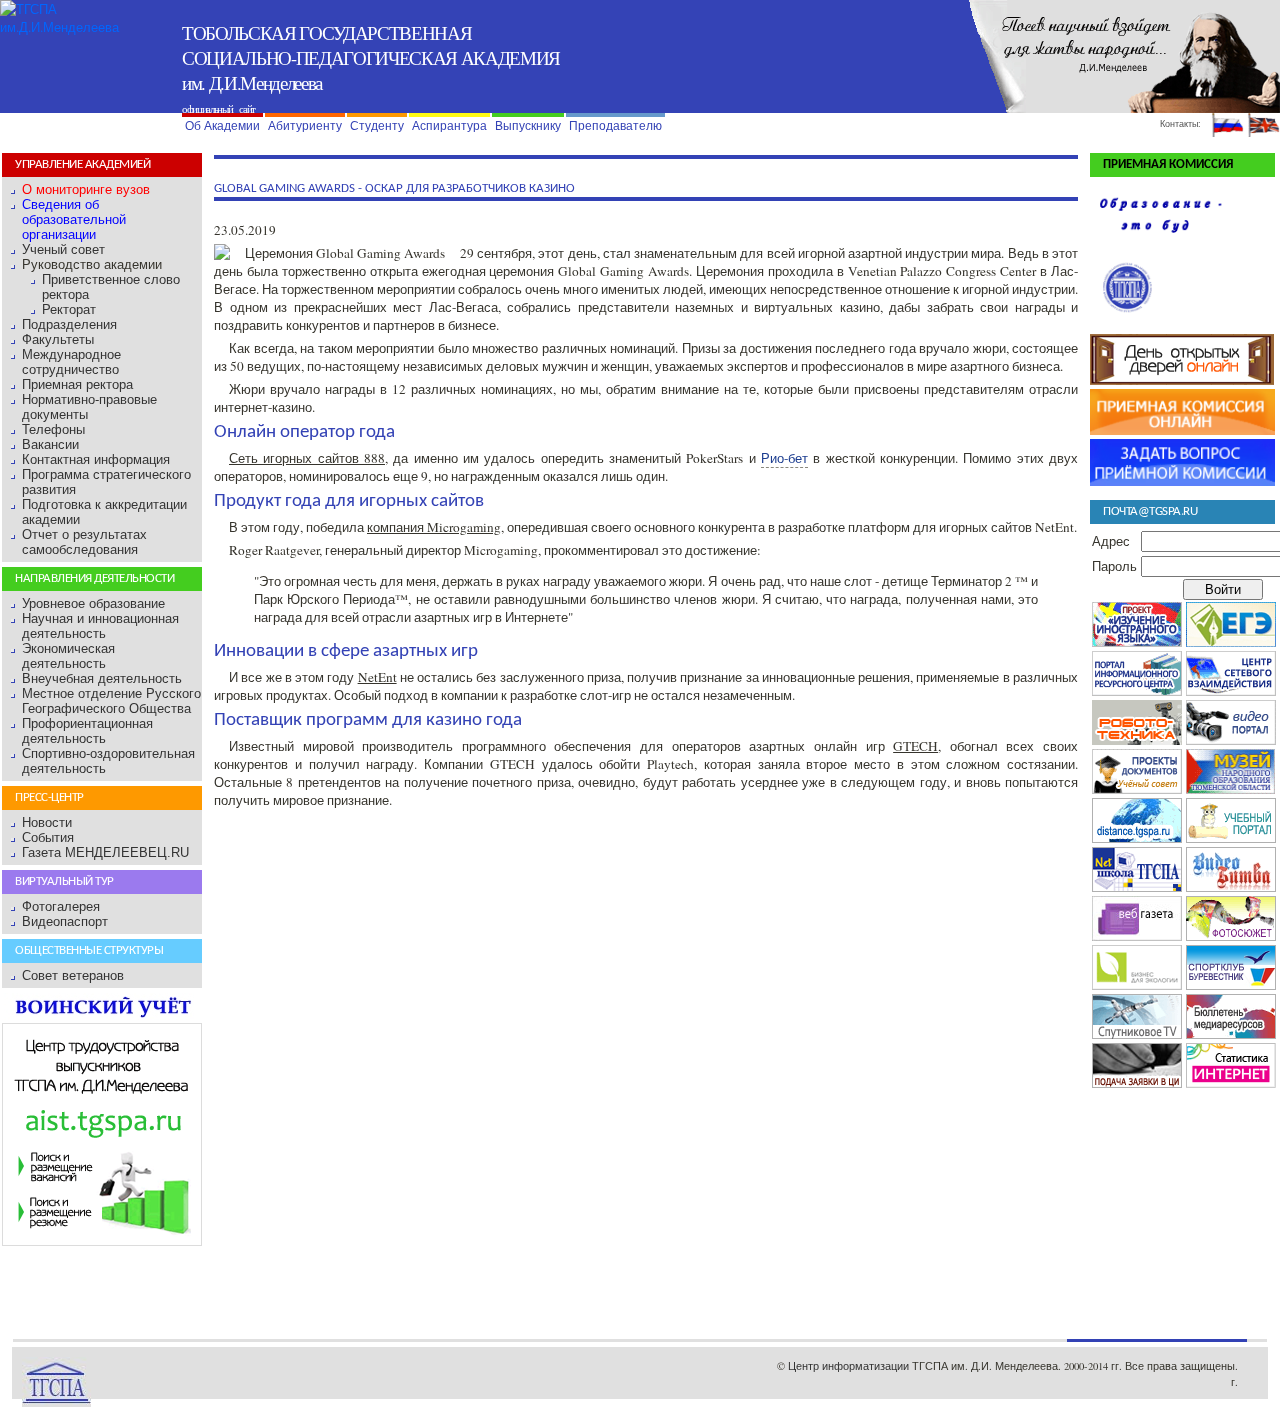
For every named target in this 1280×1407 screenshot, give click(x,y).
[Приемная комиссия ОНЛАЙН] (1182, 430)
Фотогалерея (61, 906)
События (48, 837)
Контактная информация (96, 459)
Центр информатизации (848, 1366)
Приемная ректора (77, 384)
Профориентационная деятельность (87, 731)
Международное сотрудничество (71, 362)
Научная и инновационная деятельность (100, 626)
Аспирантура (449, 126)
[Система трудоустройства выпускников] (102, 1241)
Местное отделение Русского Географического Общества (111, 701)
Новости (47, 822)
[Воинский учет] (102, 1015)
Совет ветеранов (73, 975)
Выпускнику (528, 126)
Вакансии (50, 444)
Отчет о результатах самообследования (84, 542)
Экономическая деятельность (68, 656)
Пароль (1114, 566)
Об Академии (222, 126)
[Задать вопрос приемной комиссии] (1182, 481)
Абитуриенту (305, 126)
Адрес (1111, 541)
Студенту (377, 126)
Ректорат (69, 309)
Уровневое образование (93, 603)
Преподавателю (615, 126)
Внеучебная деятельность (102, 678)
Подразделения (69, 324)
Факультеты (58, 339)
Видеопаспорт (65, 921)
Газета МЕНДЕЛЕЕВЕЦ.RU (105, 852)
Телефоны (53, 429)
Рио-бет (784, 458)
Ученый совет (63, 249)
